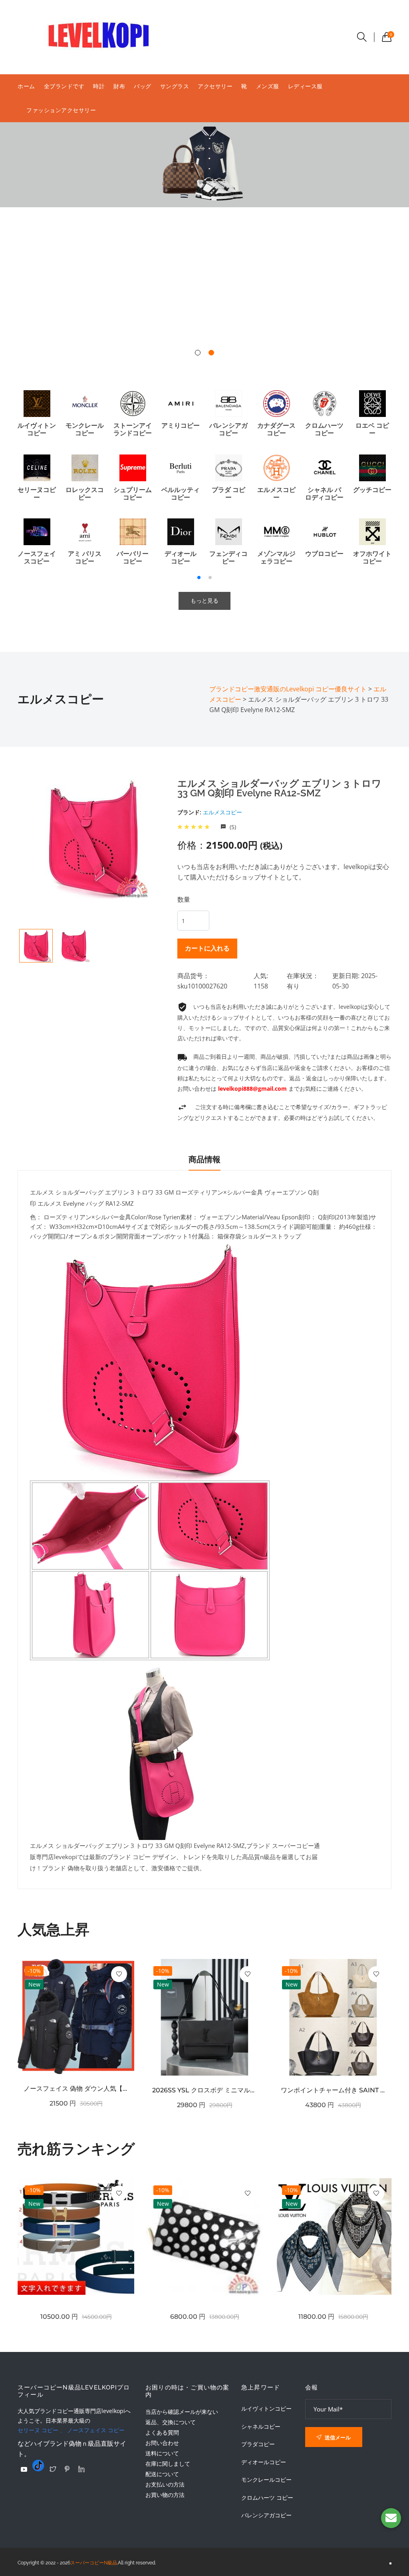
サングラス (175, 86)
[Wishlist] (119, 1974)
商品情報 (204, 1159)
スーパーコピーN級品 (94, 2563)
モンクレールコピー (266, 2480)
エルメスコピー (222, 812)
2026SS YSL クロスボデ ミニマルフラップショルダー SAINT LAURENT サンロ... (204, 2090)
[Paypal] (24, 2469)
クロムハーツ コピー (267, 2498)
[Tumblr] (38, 2465)
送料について (162, 2453)
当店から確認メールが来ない (182, 2412)
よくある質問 (162, 2432)
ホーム (26, 86)
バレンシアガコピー (266, 2515)
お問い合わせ (162, 2443)
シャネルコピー (261, 2427)
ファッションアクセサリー (61, 110)
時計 (99, 86)
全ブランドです (64, 86)
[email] (391, 2518)
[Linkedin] (81, 2469)
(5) (232, 827)
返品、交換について (171, 2422)
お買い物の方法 (165, 2495)
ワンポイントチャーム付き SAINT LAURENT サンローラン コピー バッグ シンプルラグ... (333, 2090)
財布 (119, 86)
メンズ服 (268, 86)
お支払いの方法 (165, 2484)
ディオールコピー (264, 2462)
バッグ (143, 86)
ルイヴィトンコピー (266, 2409)
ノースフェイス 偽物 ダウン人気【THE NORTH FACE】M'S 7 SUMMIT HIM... (76, 2089)
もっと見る (204, 601)
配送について (162, 2474)
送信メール (337, 2437)
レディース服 (305, 86)
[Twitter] (53, 2469)
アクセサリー (215, 86)
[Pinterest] (67, 2469)
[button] (198, 353)
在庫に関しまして (168, 2464)
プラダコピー (258, 2444)
